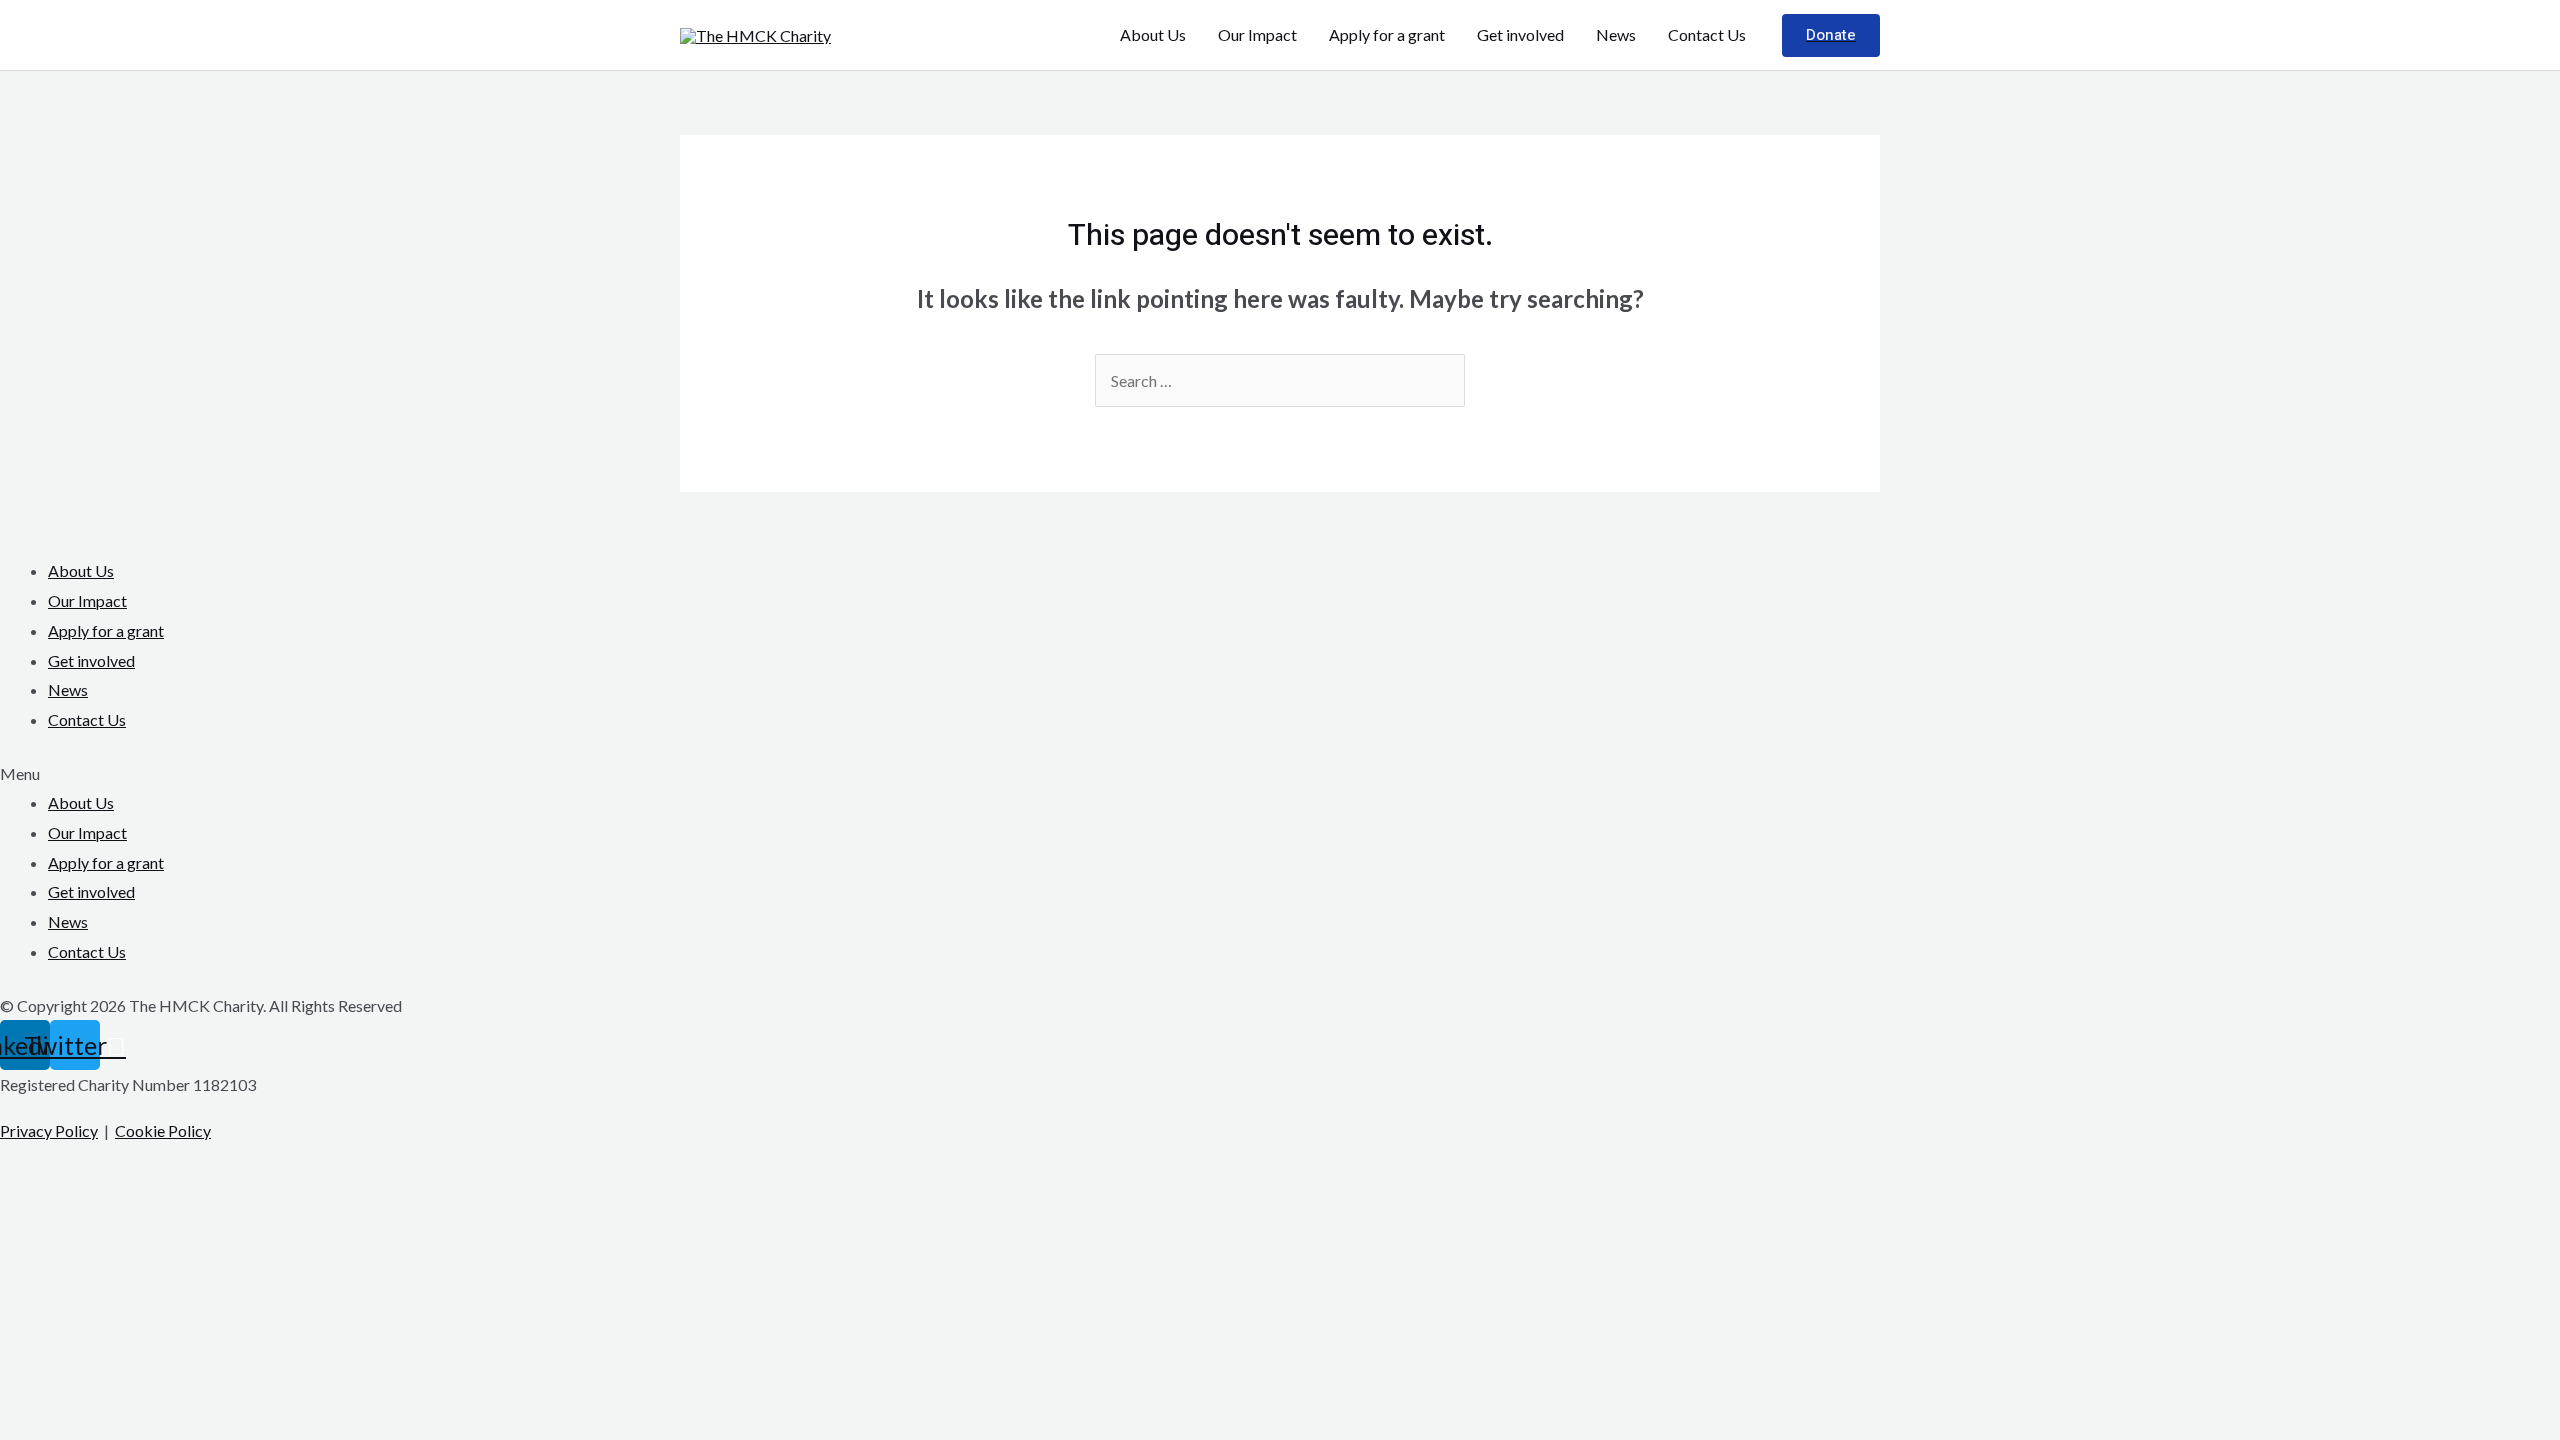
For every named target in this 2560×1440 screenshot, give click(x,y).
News (1616, 34)
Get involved (1520, 34)
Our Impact (1257, 34)
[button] (1280, 774)
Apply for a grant (1387, 34)
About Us (1153, 34)
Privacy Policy (49, 1130)
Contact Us (1707, 34)
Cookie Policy (163, 1130)
